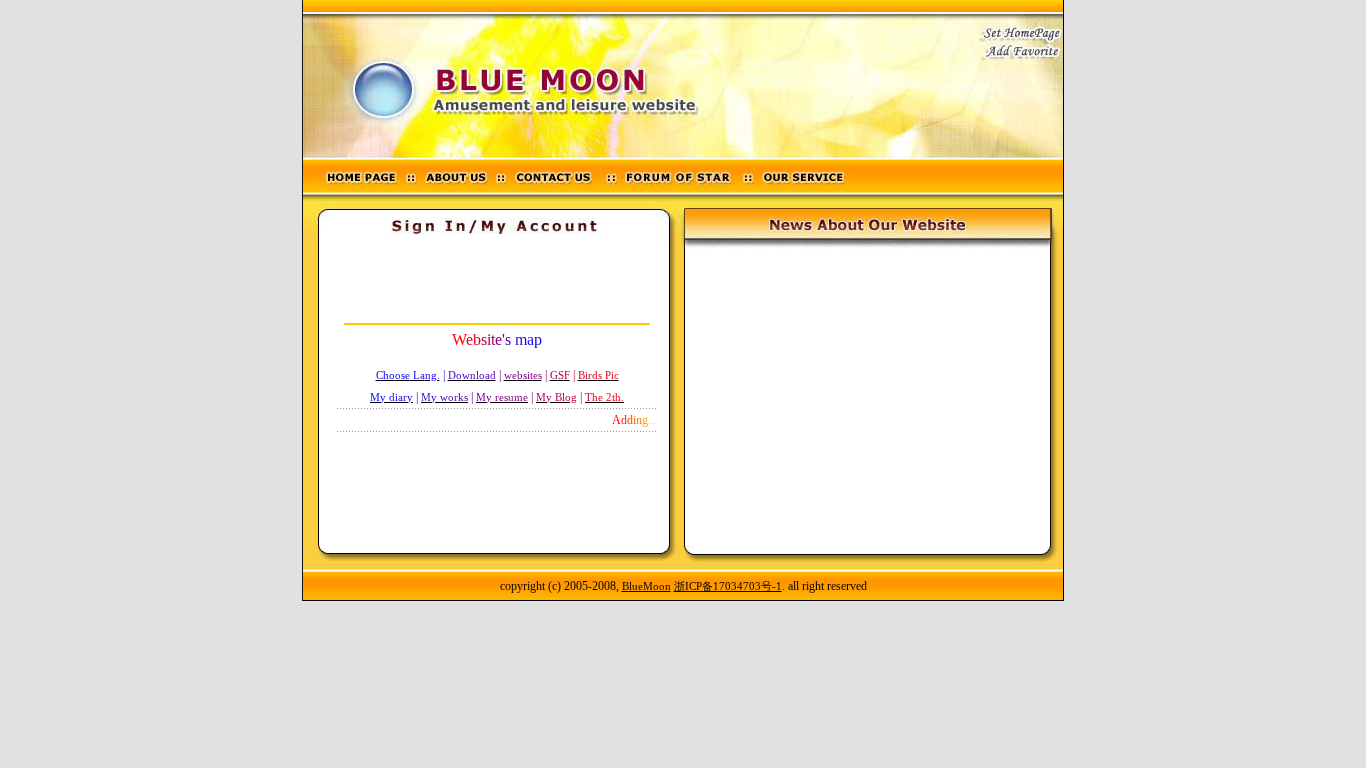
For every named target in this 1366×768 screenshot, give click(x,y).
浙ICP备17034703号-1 (728, 586)
